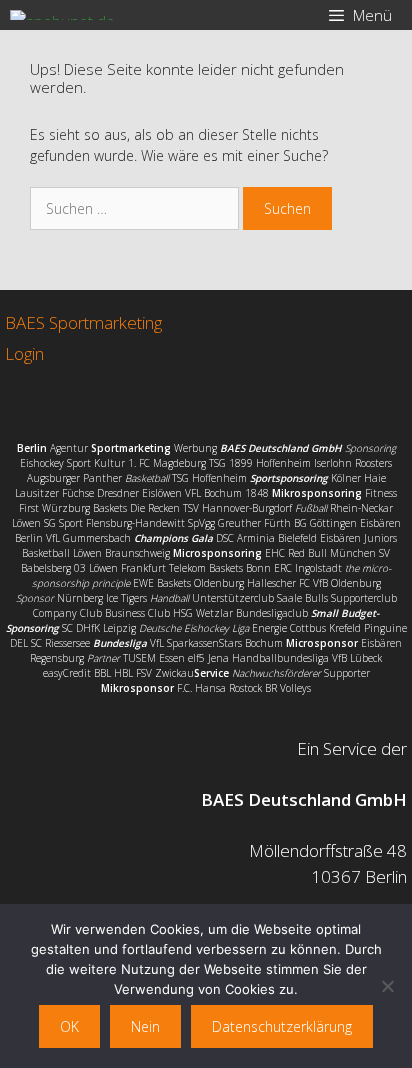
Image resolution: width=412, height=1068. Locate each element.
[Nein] (387, 986)
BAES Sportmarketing (83, 322)
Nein (145, 1026)
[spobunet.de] (62, 15)
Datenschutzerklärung (282, 1026)
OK (69, 1026)
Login (24, 353)
